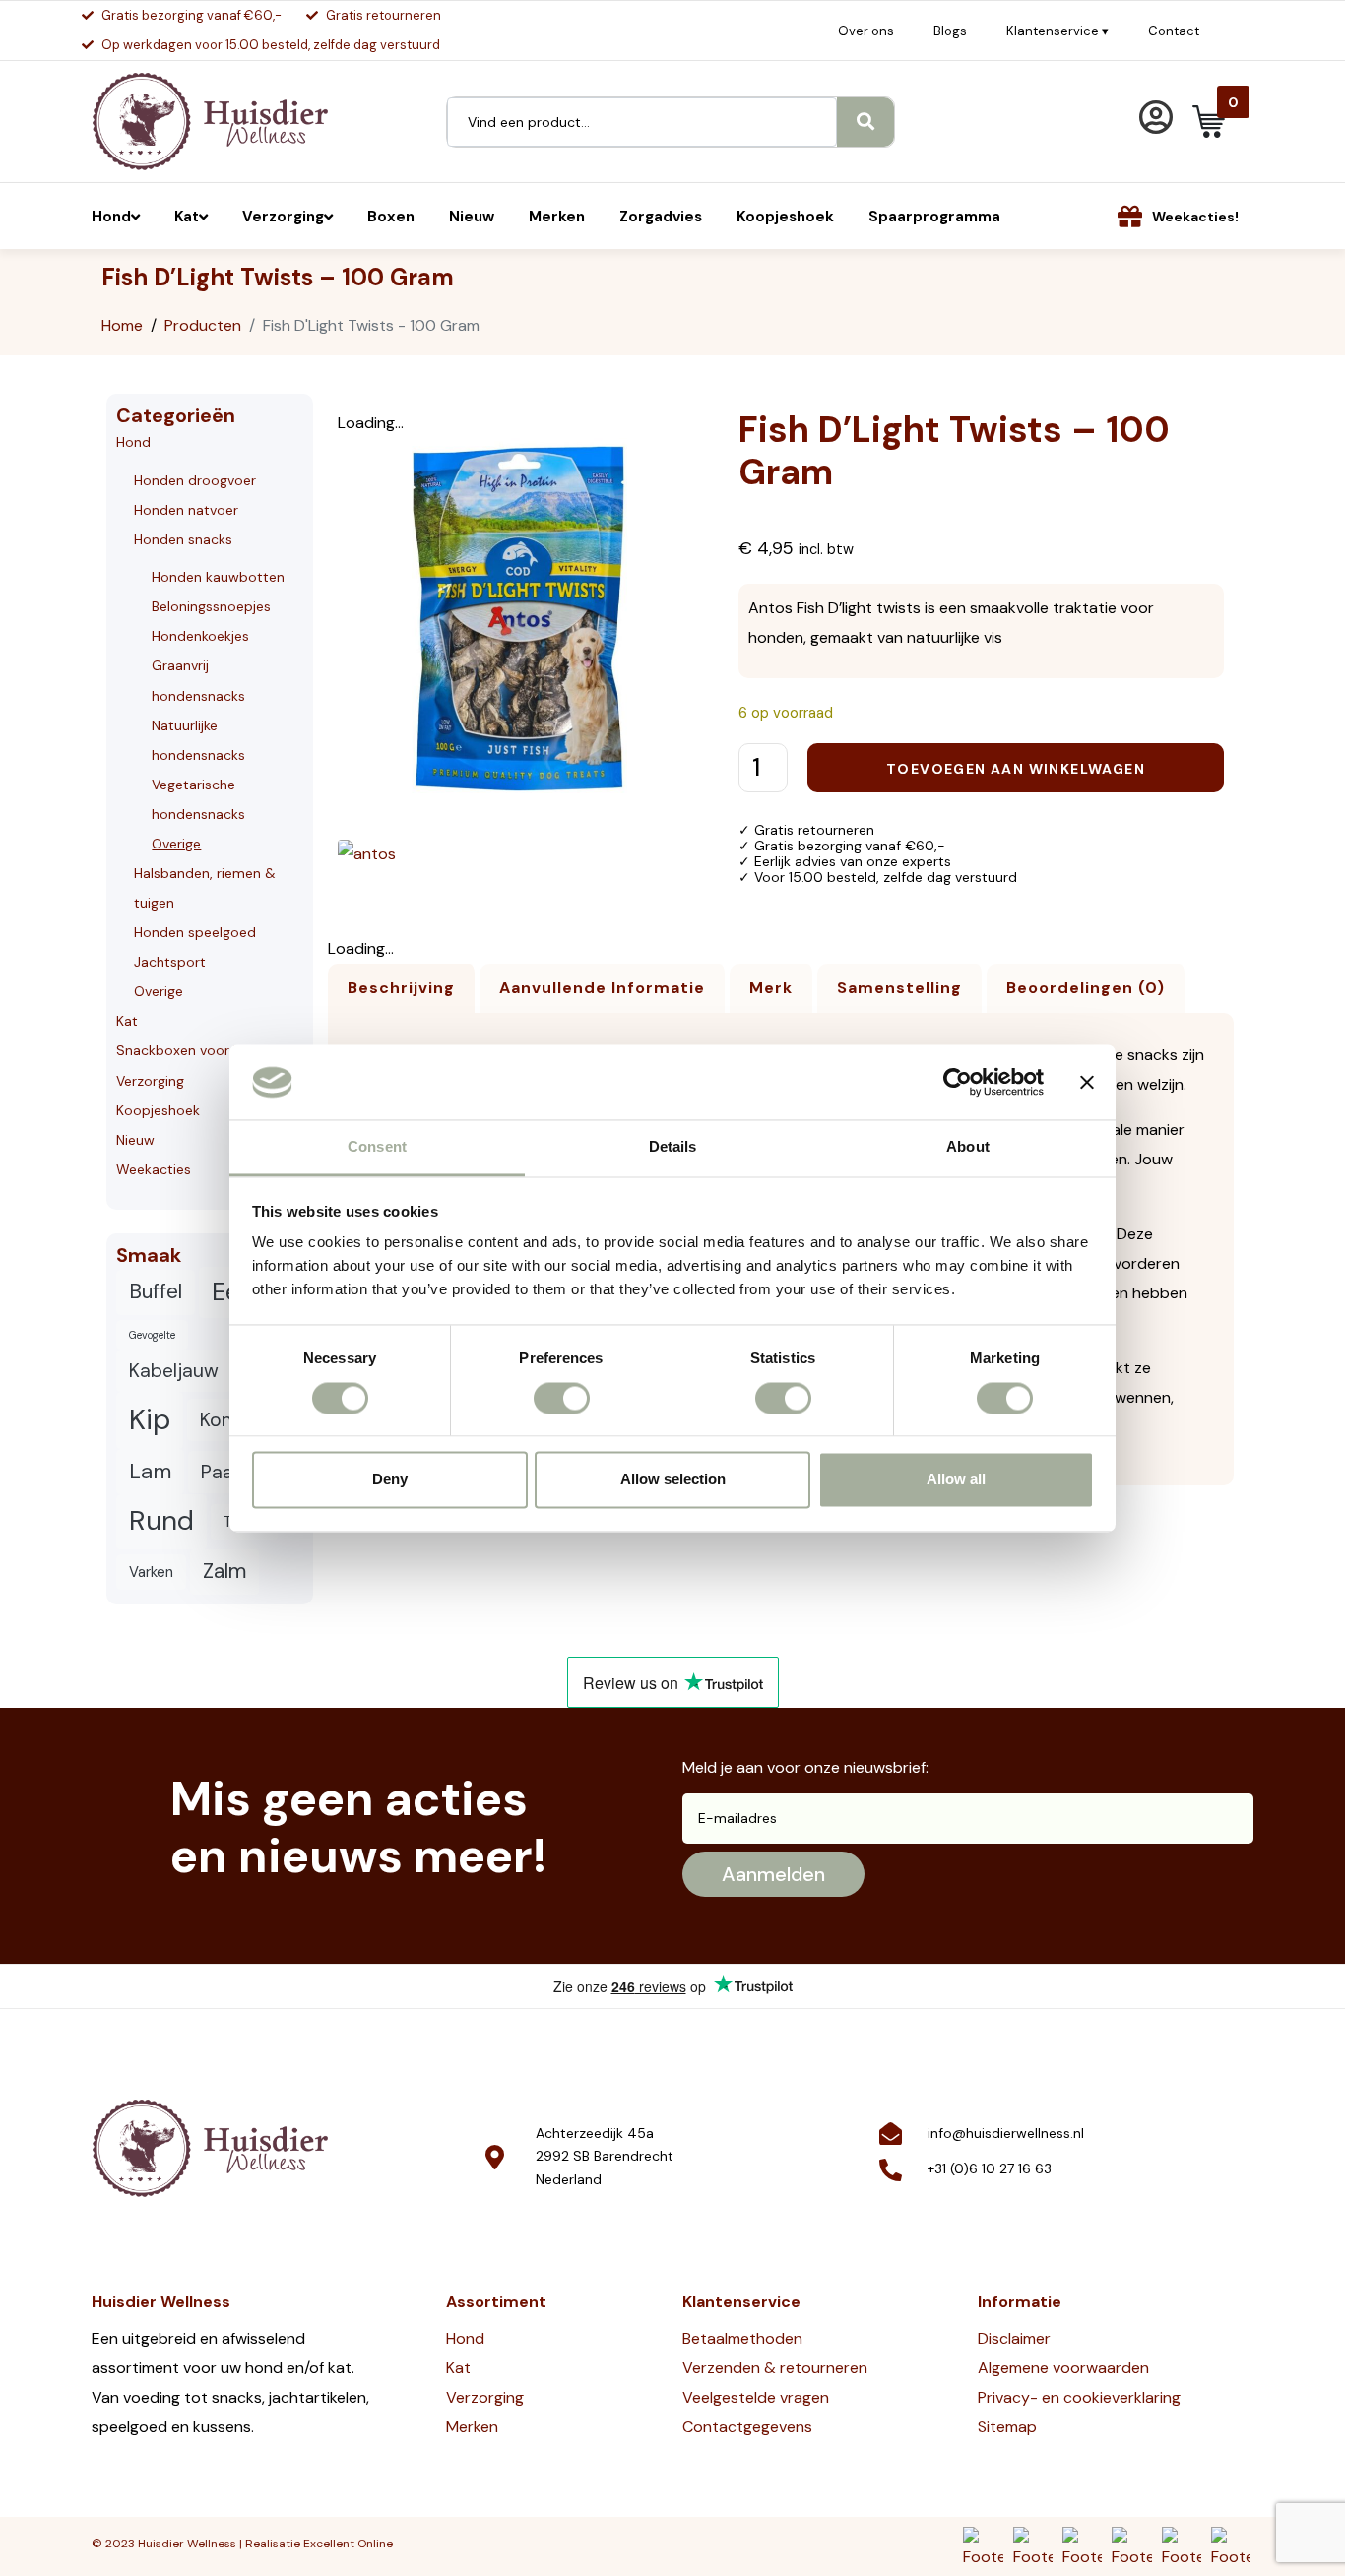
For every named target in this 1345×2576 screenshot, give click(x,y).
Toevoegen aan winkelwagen (1016, 769)
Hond (133, 442)
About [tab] (968, 1147)
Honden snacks (183, 539)
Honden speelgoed (195, 932)
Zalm (224, 1571)
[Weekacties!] (1130, 216)
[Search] (865, 122)
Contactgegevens (747, 2427)
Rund (161, 1521)
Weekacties (154, 1169)
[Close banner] (1087, 1082)
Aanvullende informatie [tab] (602, 988)
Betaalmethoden (742, 2338)
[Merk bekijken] (367, 853)
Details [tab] (673, 1147)
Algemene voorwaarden (1063, 2368)
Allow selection (673, 1480)
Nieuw (135, 1140)
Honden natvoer (186, 510)
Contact (1174, 31)
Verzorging (150, 1081)
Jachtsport (170, 962)
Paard (226, 1472)
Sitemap (1007, 2427)
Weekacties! (1195, 217)
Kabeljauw (174, 1371)
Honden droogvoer (195, 480)
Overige (176, 844)
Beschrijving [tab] (401, 988)
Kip (150, 1419)
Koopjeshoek (158, 1110)
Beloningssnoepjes (211, 606)
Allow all (956, 1480)
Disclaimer (1014, 2338)
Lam (150, 1471)
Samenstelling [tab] (899, 988)
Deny (390, 1480)
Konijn (226, 1420)
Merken (472, 2427)
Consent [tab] (377, 1147)
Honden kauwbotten (218, 577)
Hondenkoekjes (200, 636)
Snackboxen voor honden (199, 1050)
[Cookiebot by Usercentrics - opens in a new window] (958, 1082)
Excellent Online (348, 2544)
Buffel (156, 1291)
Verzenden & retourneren (775, 2368)
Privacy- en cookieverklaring (1079, 2397)
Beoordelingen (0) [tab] (1086, 988)
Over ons (866, 31)
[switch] (562, 1398)
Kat (127, 1021)
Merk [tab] (771, 988)
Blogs (950, 31)
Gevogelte (152, 1335)
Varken (151, 1572)
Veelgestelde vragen (756, 2397)
